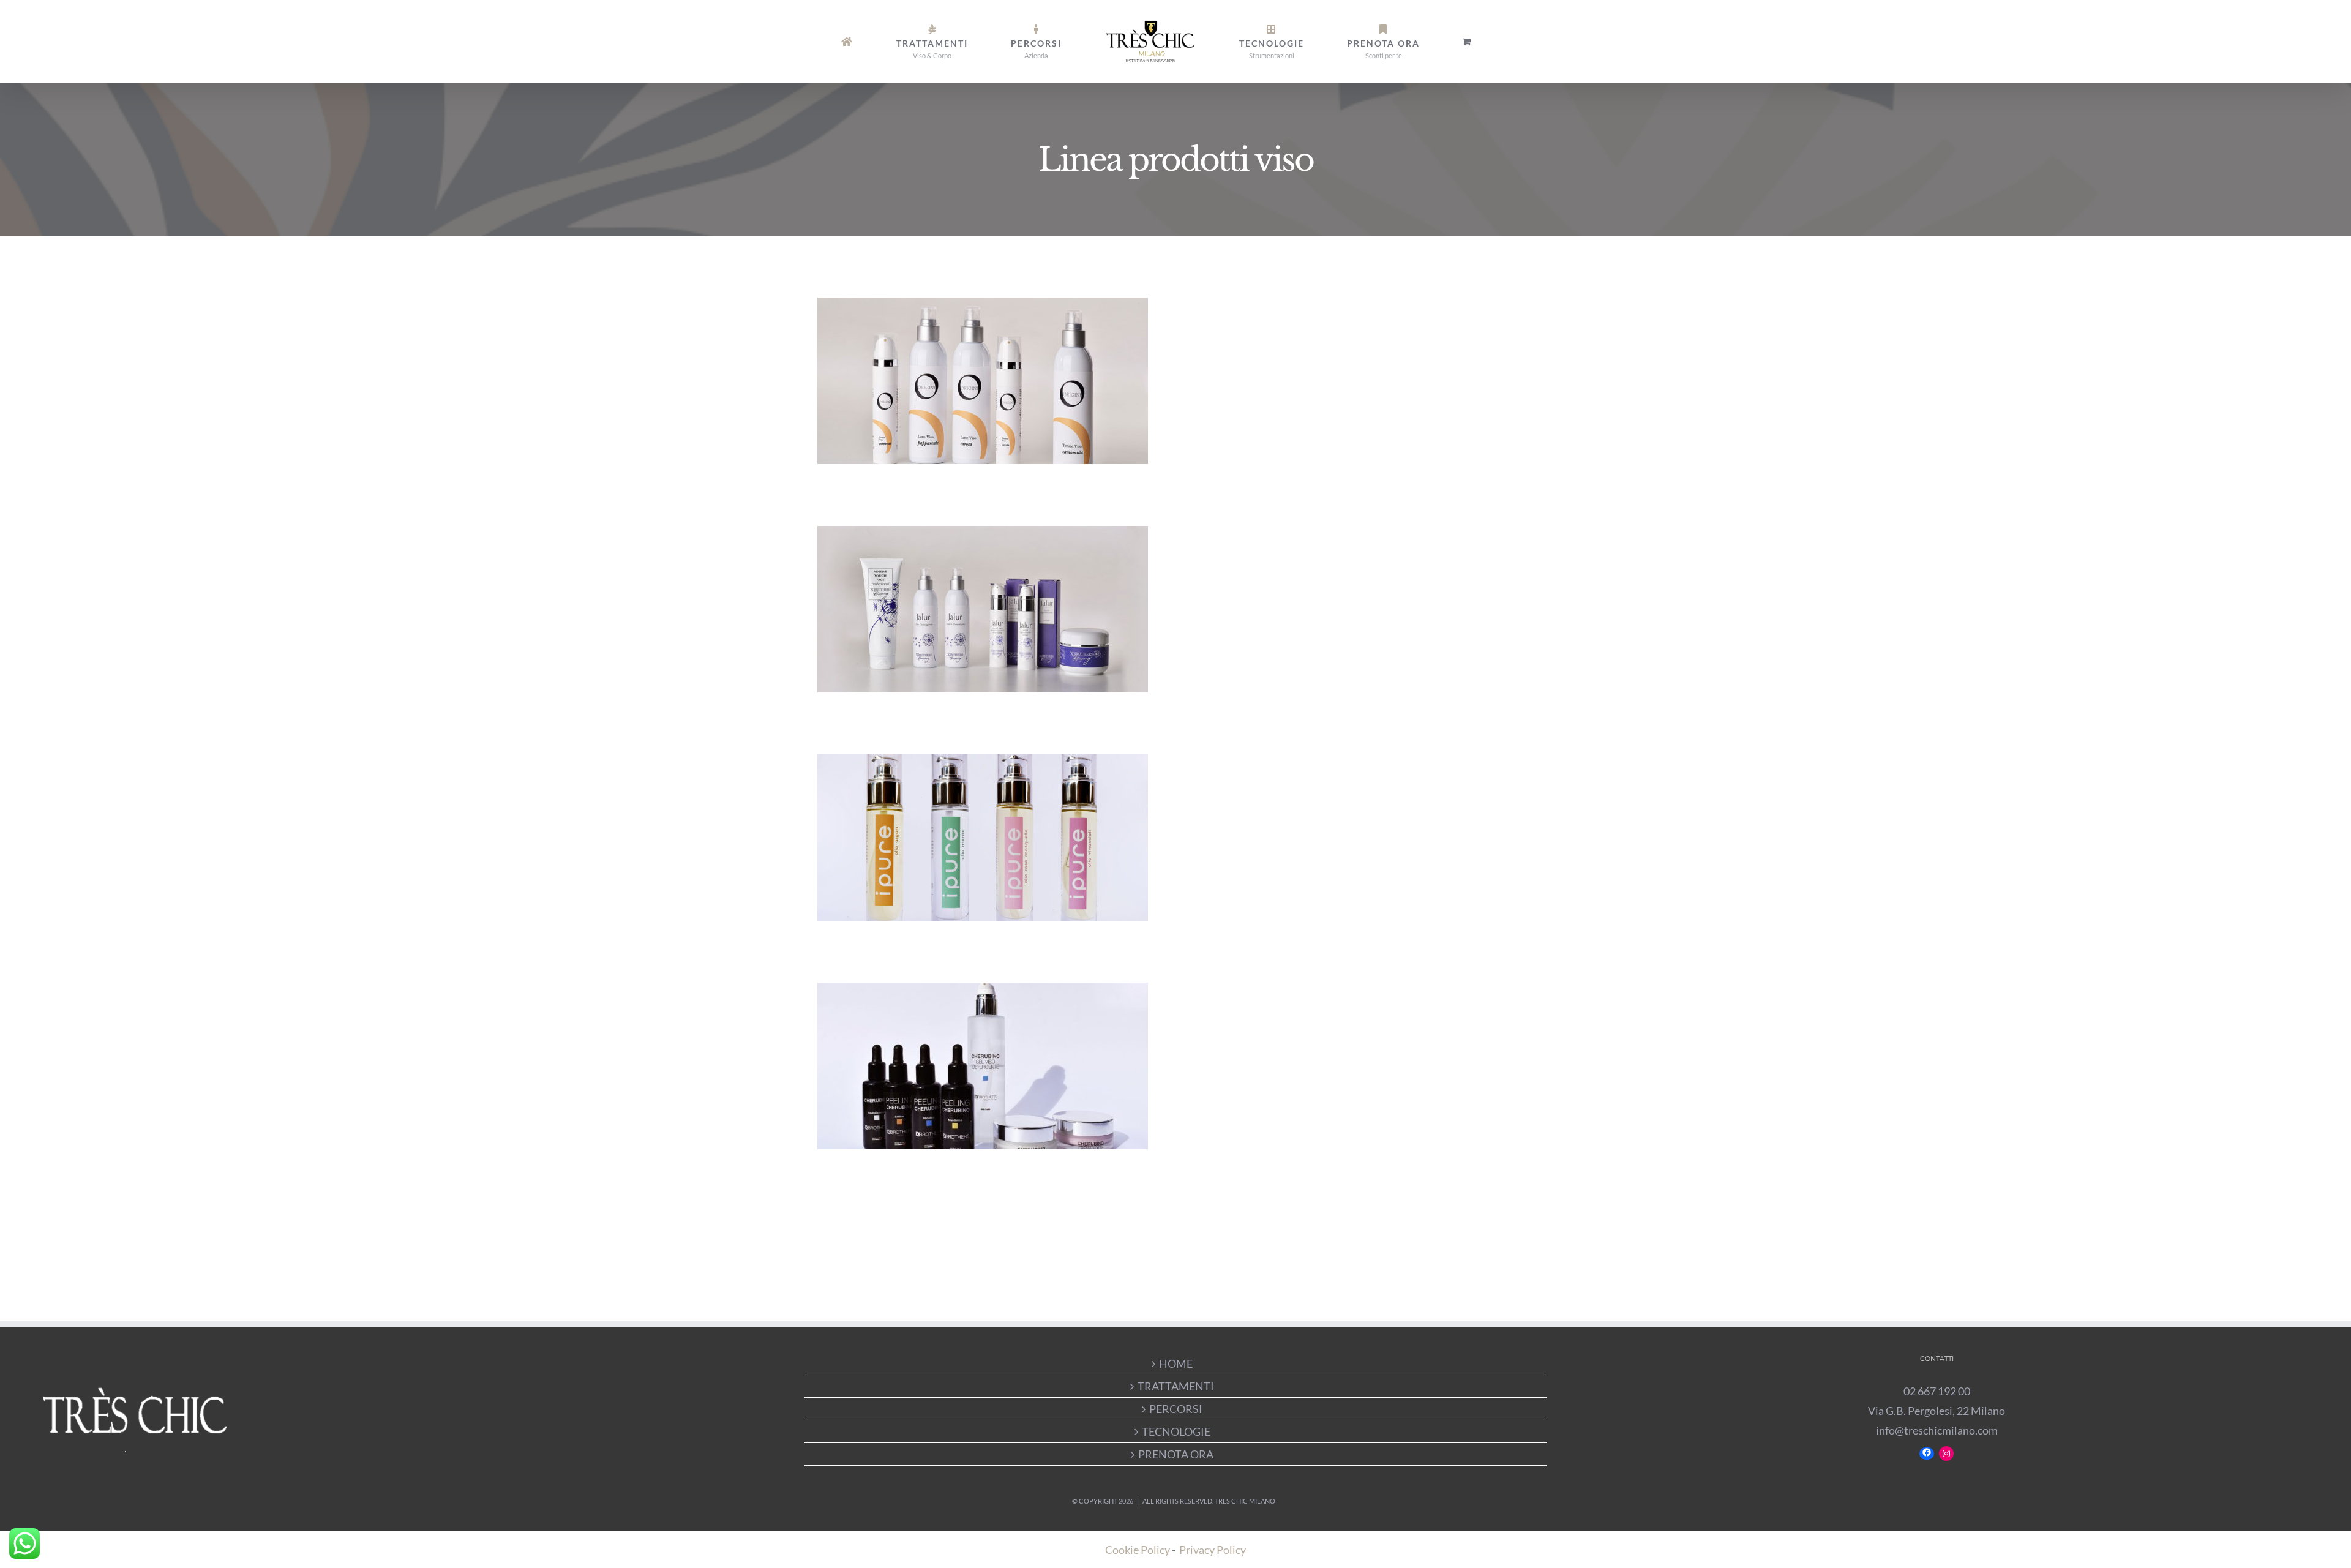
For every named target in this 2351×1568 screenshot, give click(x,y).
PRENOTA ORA (1176, 1454)
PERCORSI (1176, 1409)
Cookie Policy (1138, 1550)
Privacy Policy (1213, 1550)
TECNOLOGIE (1176, 1431)
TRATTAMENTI (1176, 1386)
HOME (1176, 1364)
